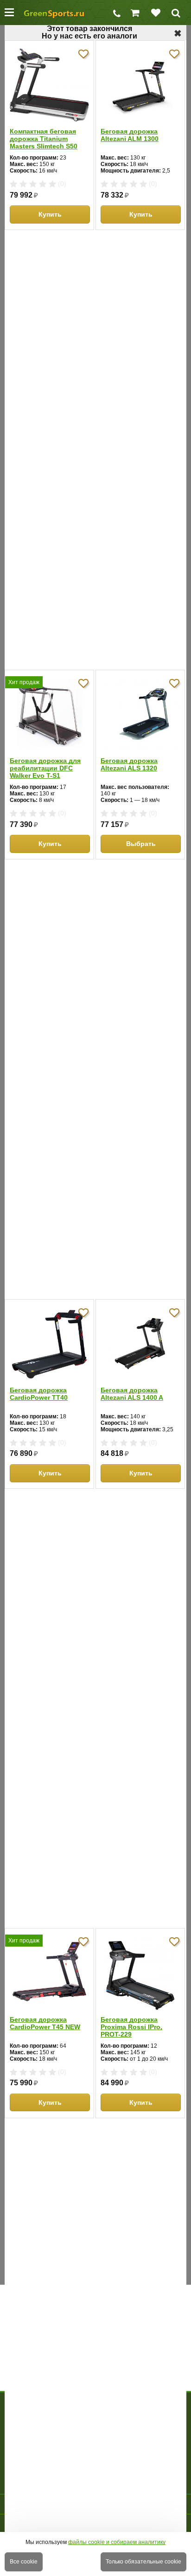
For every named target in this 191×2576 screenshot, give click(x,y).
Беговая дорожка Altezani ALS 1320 (129, 764)
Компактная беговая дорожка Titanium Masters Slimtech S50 (44, 139)
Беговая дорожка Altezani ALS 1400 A (132, 1394)
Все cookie (24, 2562)
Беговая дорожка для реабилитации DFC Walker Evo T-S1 (45, 768)
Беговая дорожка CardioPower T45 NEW (45, 2023)
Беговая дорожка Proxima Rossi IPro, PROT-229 (131, 2027)
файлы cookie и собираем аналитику (117, 2542)
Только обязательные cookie (143, 2562)
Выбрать (141, 844)
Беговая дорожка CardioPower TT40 (39, 1394)
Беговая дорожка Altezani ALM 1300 (130, 135)
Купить (50, 214)
